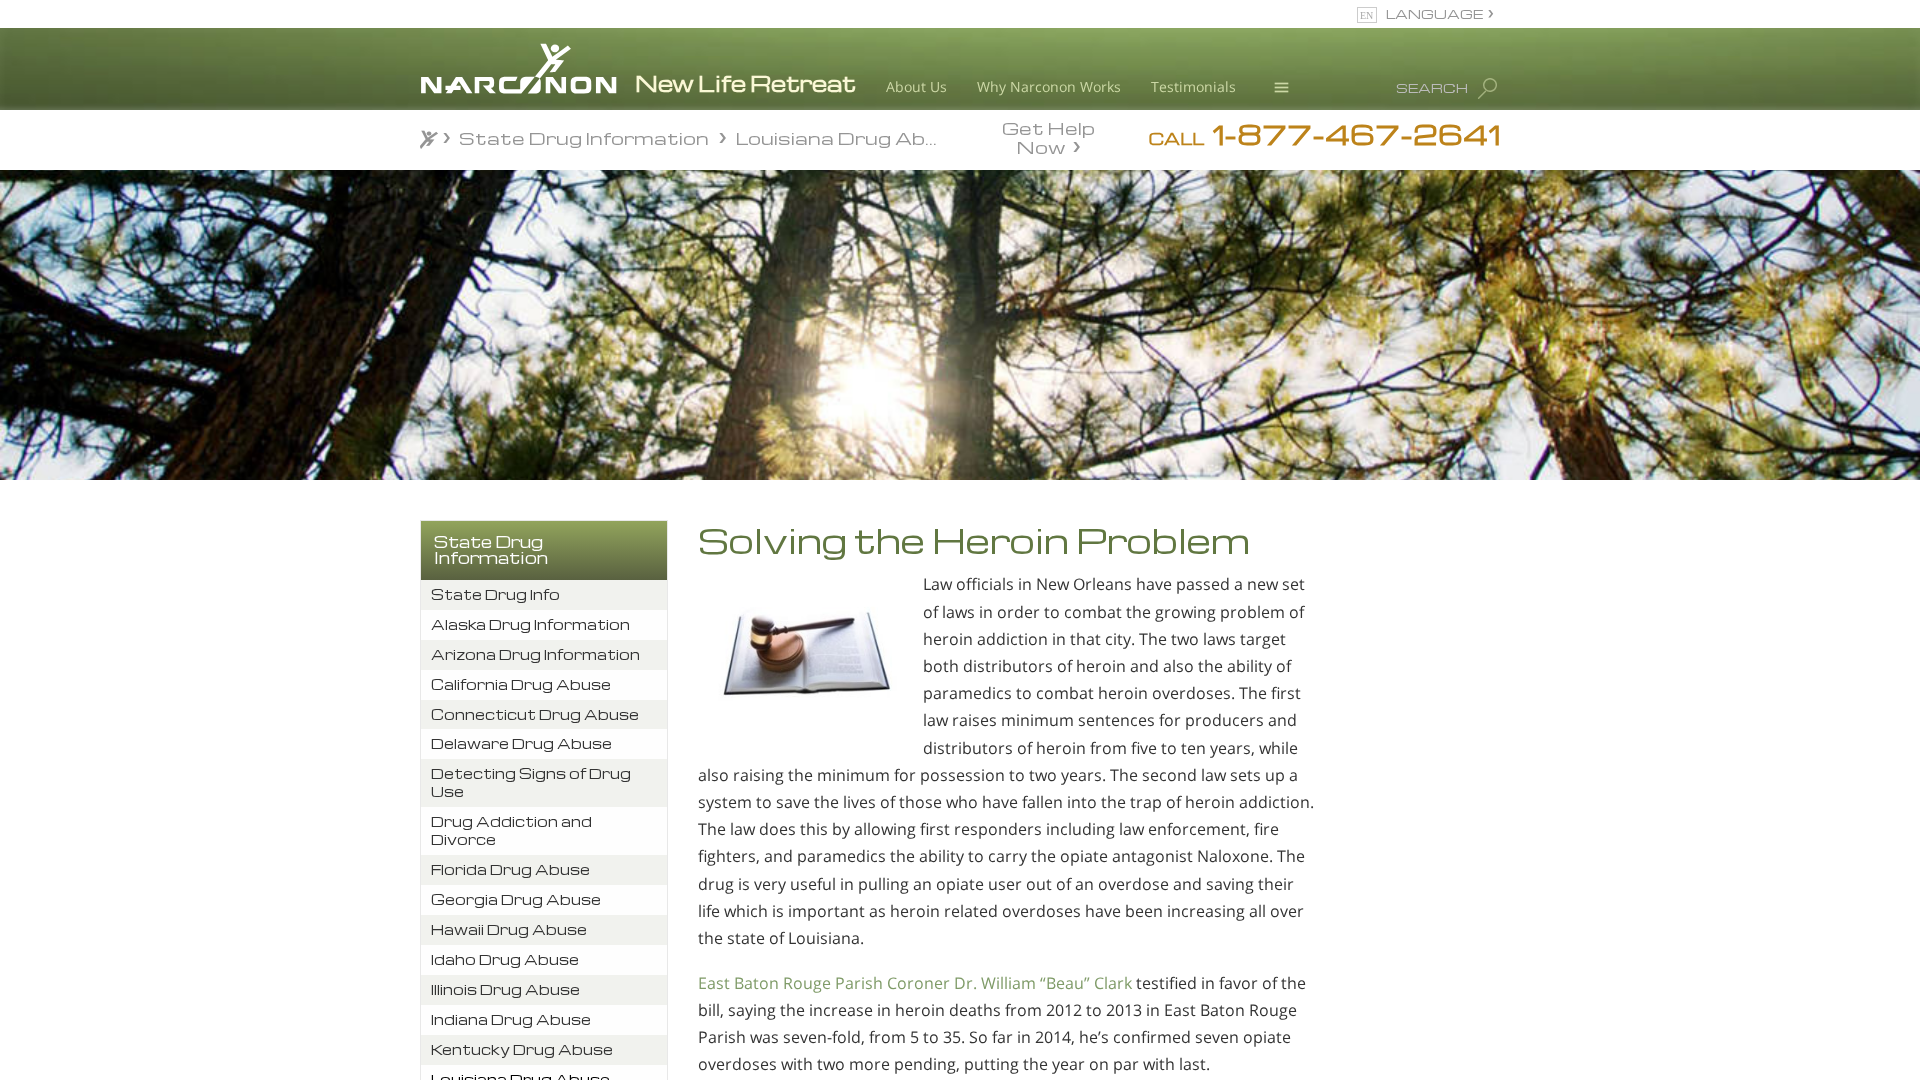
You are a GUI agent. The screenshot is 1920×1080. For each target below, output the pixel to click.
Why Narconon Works (1049, 86)
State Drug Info (495, 594)
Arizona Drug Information (535, 654)
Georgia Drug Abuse (516, 899)
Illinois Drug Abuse (505, 989)
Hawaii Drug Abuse (509, 929)
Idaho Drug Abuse (505, 959)
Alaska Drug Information (530, 624)
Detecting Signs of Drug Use (531, 782)
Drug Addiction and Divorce (511, 830)
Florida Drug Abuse (510, 869)
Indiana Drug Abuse (511, 1019)
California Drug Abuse (521, 684)
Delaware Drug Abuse (521, 743)
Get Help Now (1048, 136)
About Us (916, 86)
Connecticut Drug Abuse (535, 714)
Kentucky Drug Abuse (522, 1049)
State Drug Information (491, 550)
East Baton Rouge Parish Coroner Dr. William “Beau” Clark (915, 983)
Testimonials (1193, 86)
